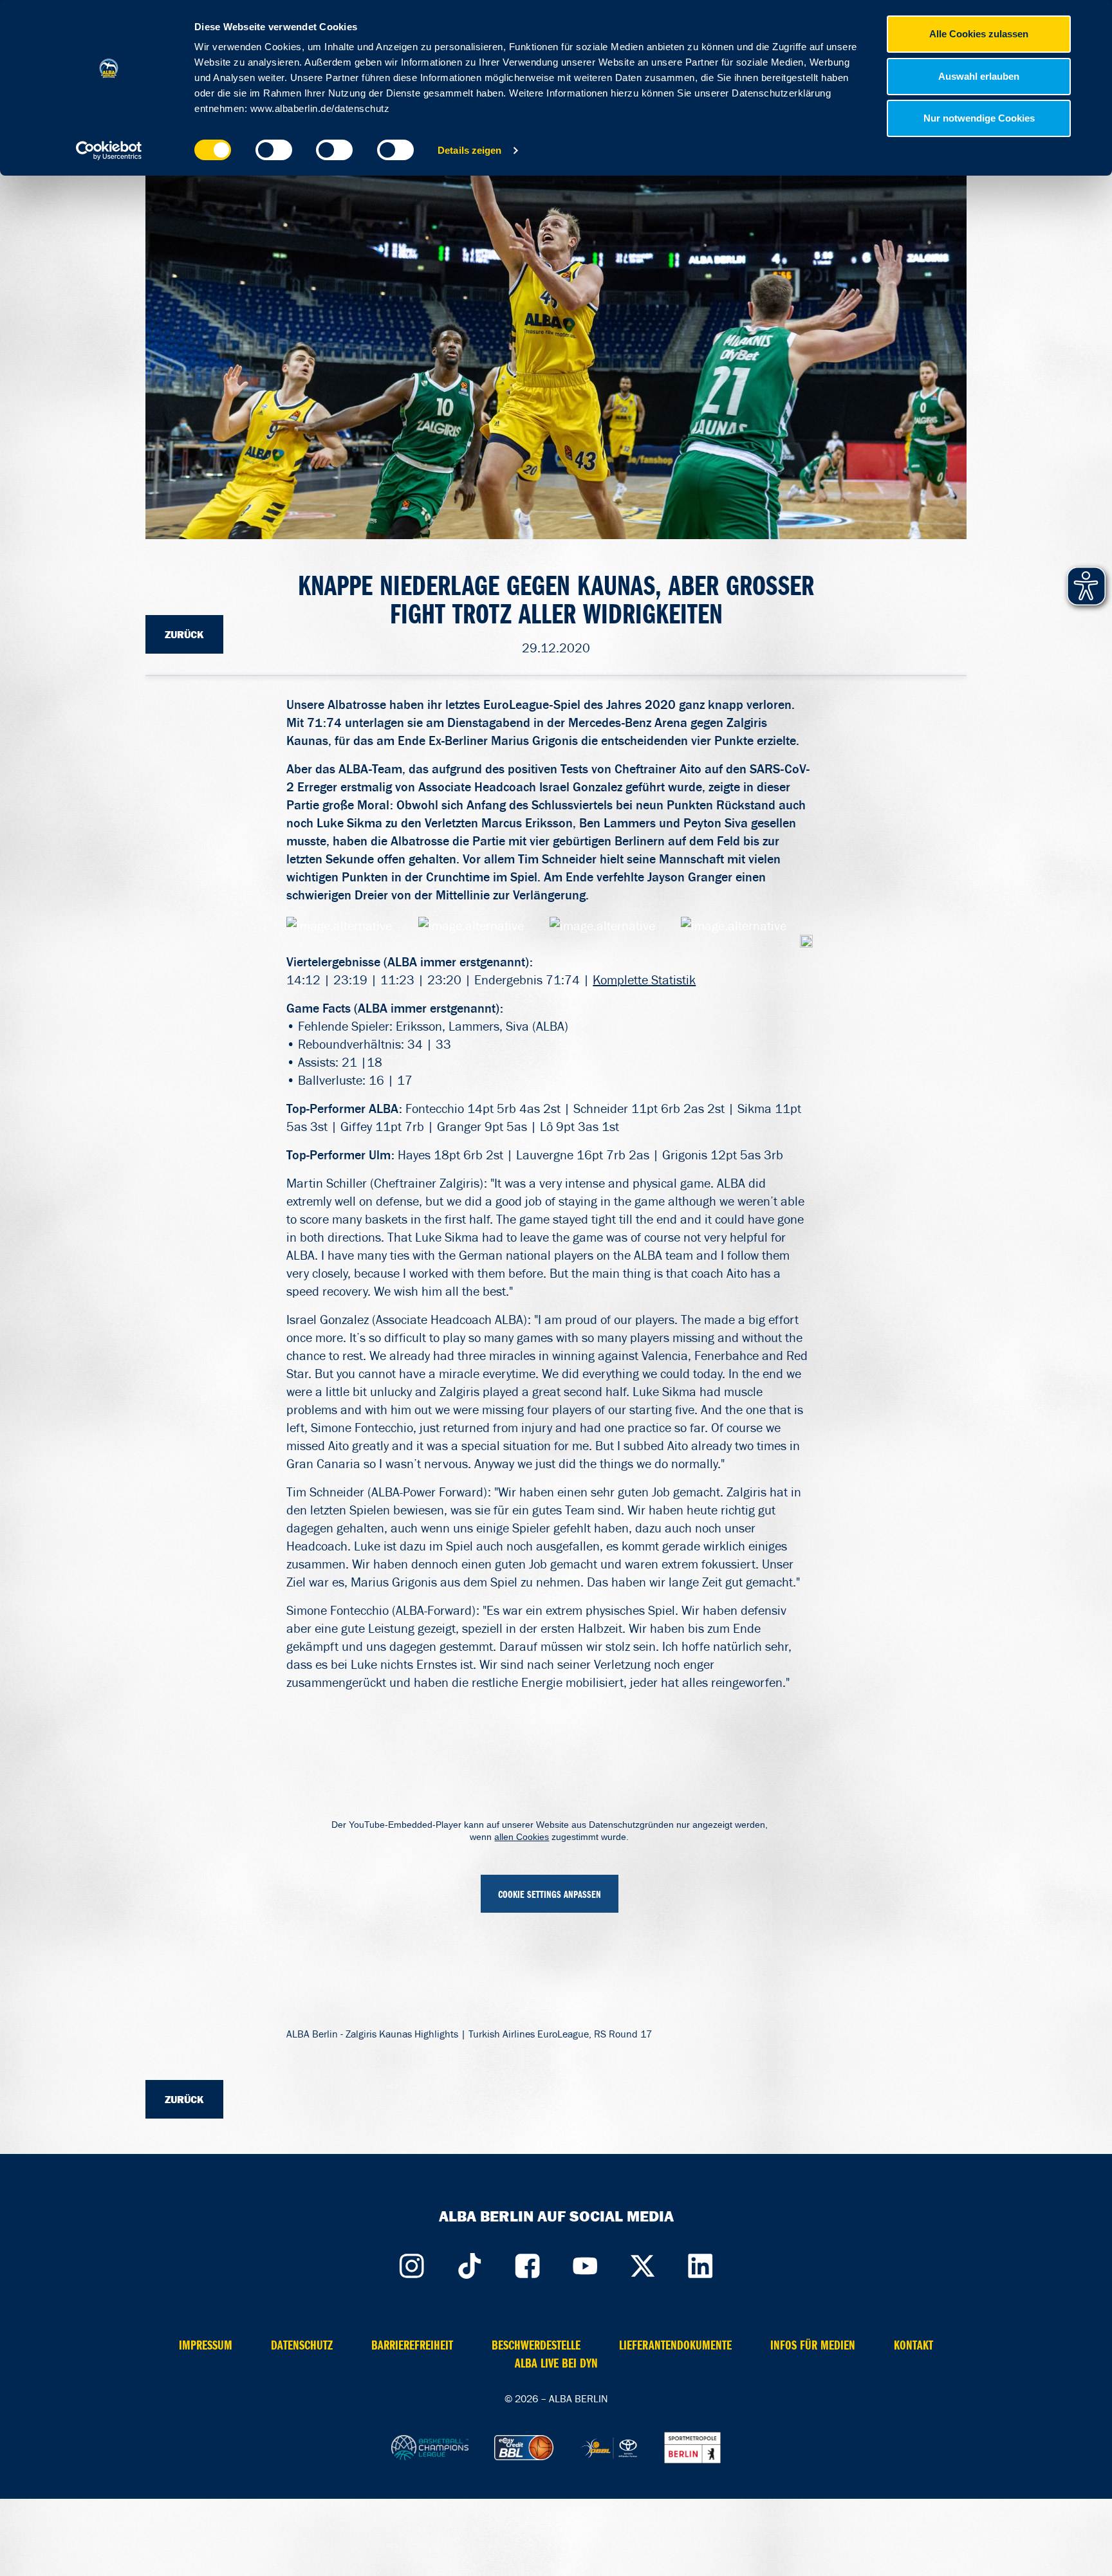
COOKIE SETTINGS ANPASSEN (550, 1895)
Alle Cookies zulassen (979, 34)
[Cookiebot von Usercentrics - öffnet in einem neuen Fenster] (109, 151)
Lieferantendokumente (675, 2345)
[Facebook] (527, 2263)
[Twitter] (643, 2263)
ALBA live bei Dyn (556, 2363)
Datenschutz (302, 2345)
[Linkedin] (701, 2263)
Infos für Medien (813, 2345)
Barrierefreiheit (412, 2345)
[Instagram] (411, 2263)
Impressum (206, 2345)
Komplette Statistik (644, 980)
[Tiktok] (469, 2263)
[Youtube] (585, 2263)
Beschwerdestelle (536, 2345)
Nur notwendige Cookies (979, 118)
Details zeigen (469, 150)
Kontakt (913, 2345)
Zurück (184, 634)
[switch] (274, 150)
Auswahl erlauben (979, 76)
